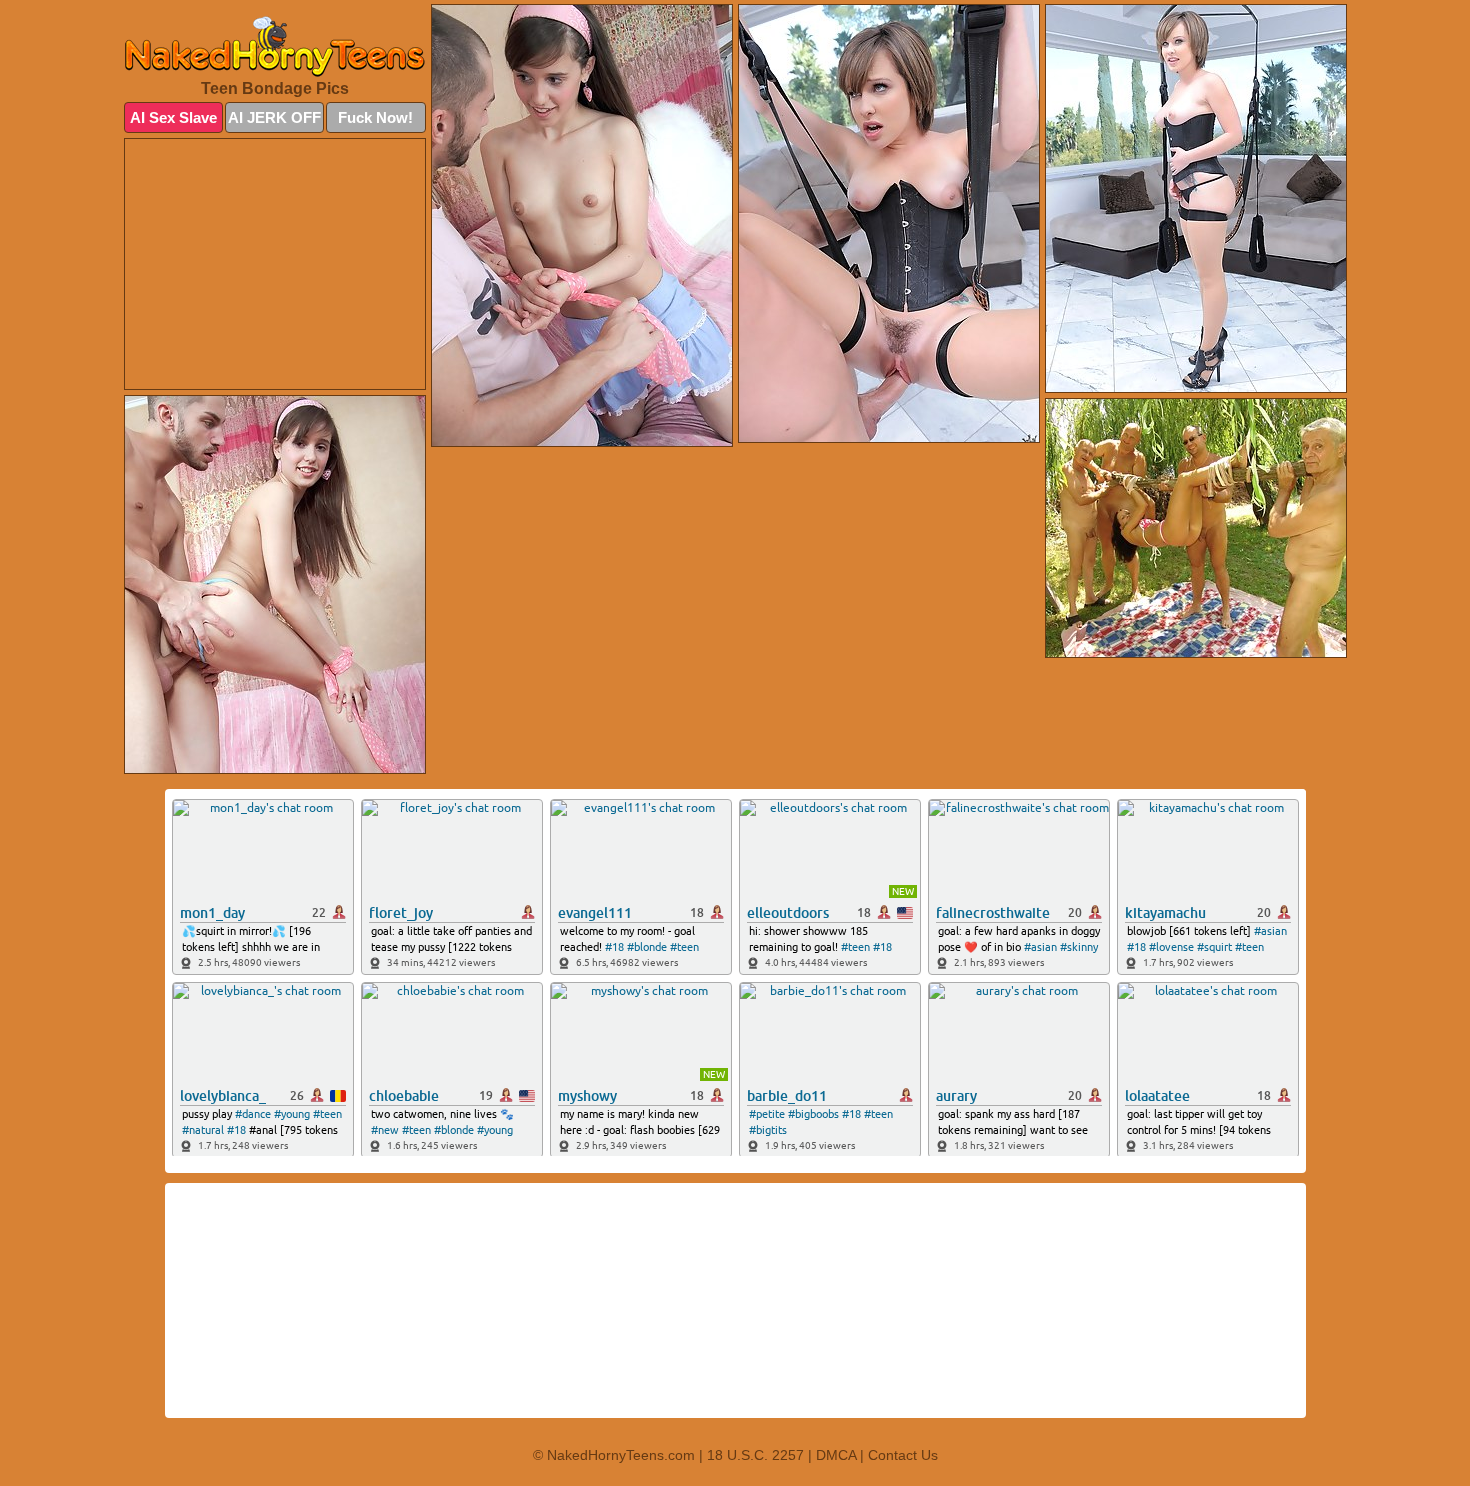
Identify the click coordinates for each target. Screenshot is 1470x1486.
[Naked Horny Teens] (275, 46)
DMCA (836, 1455)
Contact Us (903, 1455)
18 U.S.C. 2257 (755, 1455)
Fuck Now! (375, 117)
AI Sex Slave (173, 117)
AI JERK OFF (274, 117)
